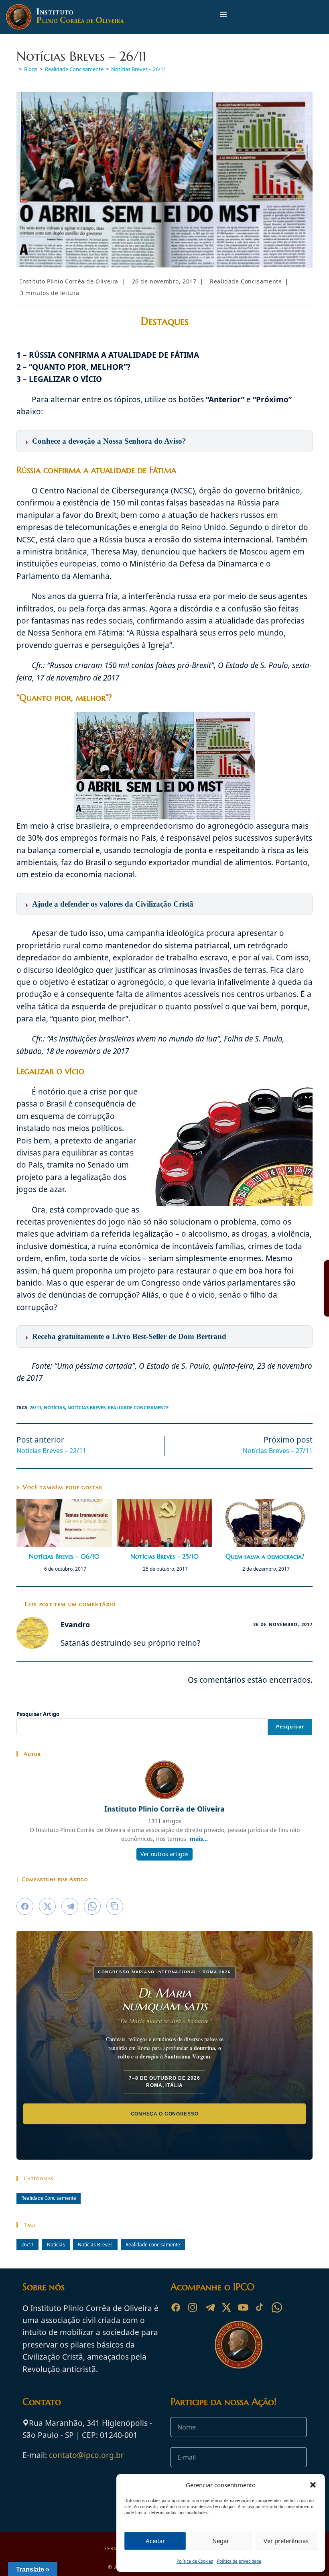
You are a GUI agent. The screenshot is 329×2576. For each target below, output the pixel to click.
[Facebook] (176, 2307)
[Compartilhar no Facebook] (25, 1906)
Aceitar (155, 2541)
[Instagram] (193, 2307)
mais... (199, 1839)
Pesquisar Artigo (38, 1714)
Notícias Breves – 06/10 (64, 1556)
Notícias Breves (86, 1407)
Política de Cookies (195, 2561)
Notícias (54, 1407)
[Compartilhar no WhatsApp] (92, 1906)
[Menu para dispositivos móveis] (223, 17)
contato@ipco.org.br (86, 2455)
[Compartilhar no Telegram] (70, 1906)
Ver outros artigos (164, 1854)
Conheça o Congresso (165, 2114)
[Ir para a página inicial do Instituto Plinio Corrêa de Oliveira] (239, 2344)
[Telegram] (209, 2307)
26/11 (36, 1407)
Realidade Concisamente (246, 281)
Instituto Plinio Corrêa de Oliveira (69, 281)
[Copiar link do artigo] (115, 1906)
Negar (221, 2541)
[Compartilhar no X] (47, 1906)
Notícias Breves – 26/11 (139, 69)
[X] (226, 2307)
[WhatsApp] (277, 2307)
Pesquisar (290, 1727)
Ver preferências (286, 2541)
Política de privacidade (239, 2561)
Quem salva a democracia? (265, 1556)
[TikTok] (260, 2307)
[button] (313, 2485)
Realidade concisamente (138, 1407)
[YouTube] (243, 2307)
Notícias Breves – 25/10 (164, 1556)
